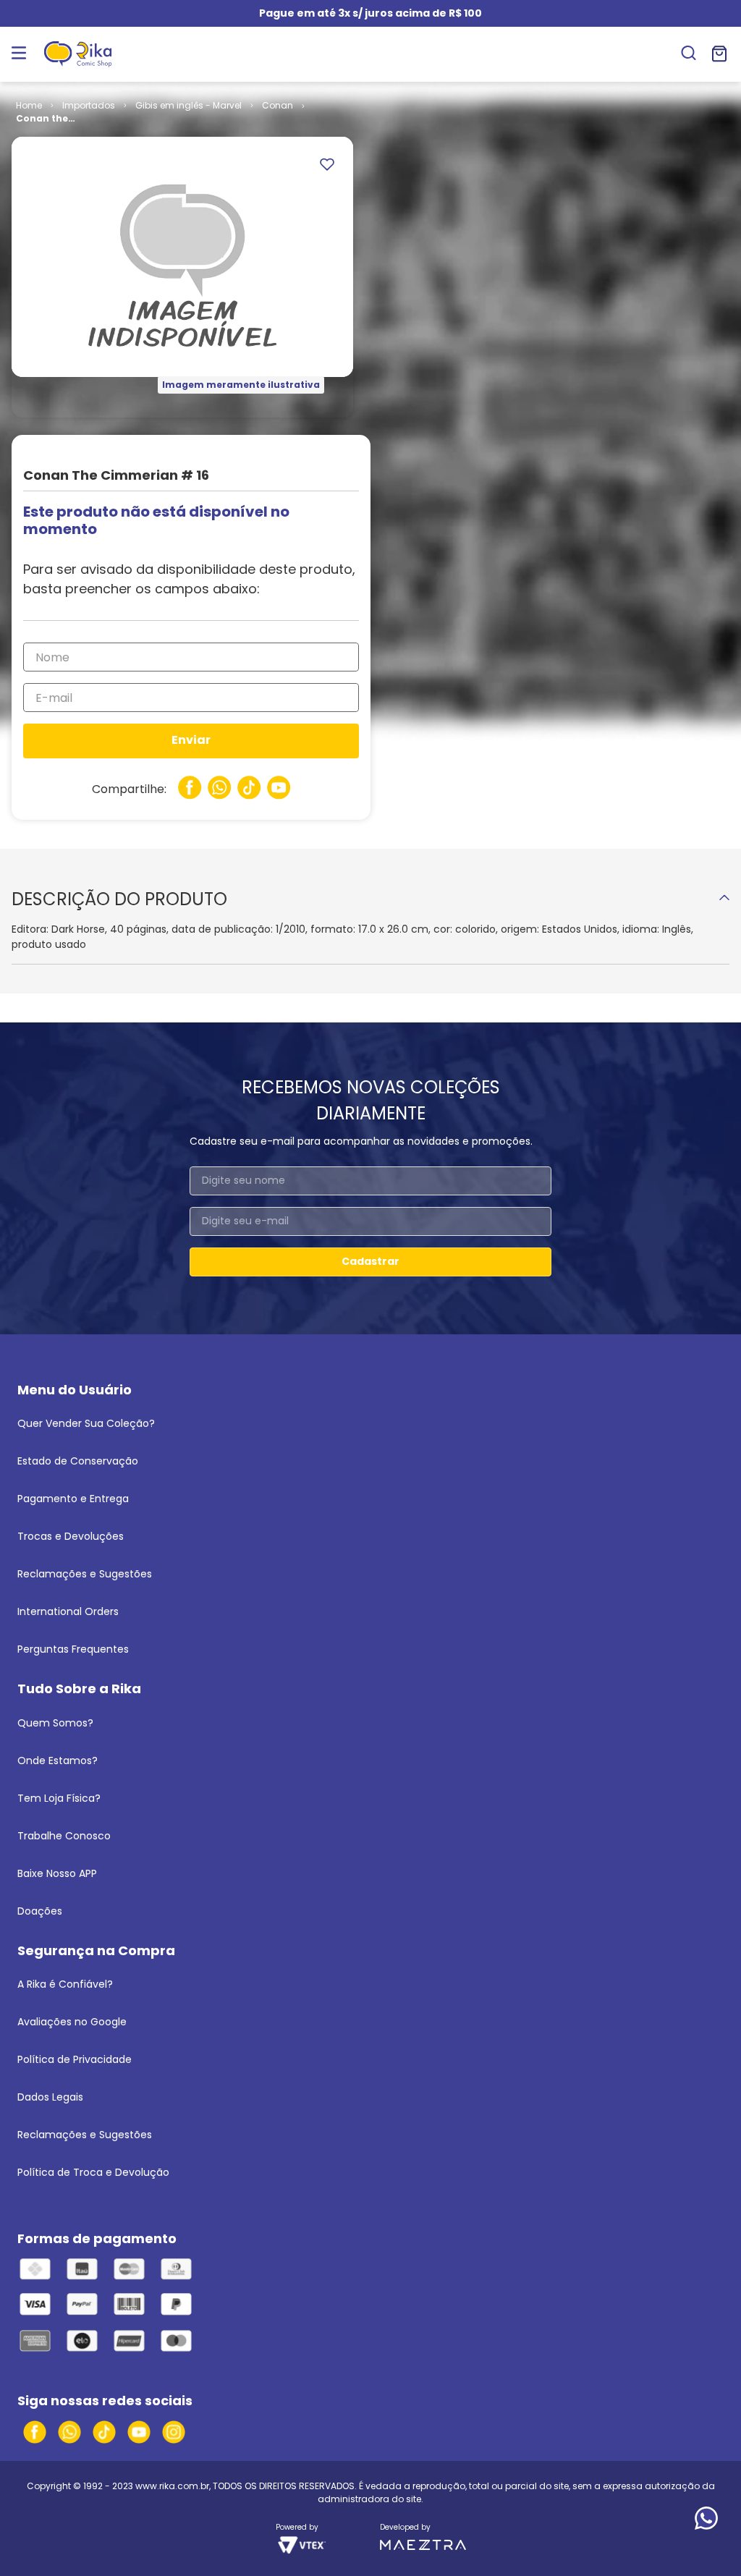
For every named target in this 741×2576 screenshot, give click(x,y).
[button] (689, 54)
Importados (89, 105)
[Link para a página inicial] (29, 106)
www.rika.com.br (172, 2486)
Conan (278, 105)
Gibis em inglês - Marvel (189, 105)
